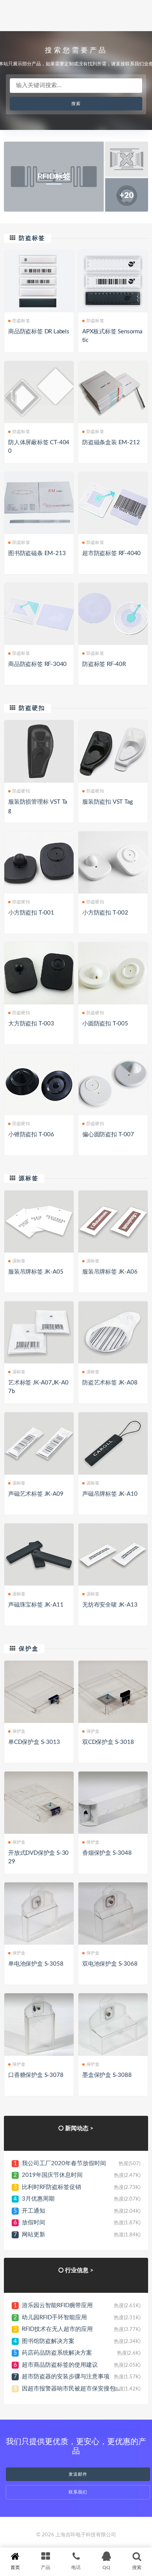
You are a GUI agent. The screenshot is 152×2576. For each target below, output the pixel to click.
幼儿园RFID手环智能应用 (54, 2318)
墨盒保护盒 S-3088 (107, 2075)
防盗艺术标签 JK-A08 (110, 1383)
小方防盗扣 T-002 (105, 913)
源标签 (29, 1178)
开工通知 (34, 2211)
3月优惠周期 (38, 2199)
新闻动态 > (79, 2128)
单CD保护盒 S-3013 (34, 1742)
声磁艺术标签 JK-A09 (36, 1494)
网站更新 (34, 2235)
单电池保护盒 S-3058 (36, 1964)
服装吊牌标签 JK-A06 (110, 1272)
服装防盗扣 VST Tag (107, 802)
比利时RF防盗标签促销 (51, 2187)
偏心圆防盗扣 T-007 (108, 1135)
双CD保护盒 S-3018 (108, 1742)
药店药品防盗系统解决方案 (57, 2353)
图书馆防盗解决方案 (48, 2341)
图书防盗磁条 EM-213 (37, 553)
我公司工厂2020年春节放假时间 (64, 2163)
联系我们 (78, 2492)
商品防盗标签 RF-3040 (37, 664)
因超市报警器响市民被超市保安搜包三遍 (74, 2389)
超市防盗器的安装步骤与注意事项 (66, 2377)
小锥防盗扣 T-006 (31, 1135)
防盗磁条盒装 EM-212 (111, 442)
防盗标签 (32, 238)
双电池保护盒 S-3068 (110, 1964)
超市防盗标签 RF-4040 (111, 553)
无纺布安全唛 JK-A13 (110, 1605)
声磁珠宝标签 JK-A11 (36, 1605)
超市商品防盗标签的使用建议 (60, 2365)
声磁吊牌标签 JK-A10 (110, 1494)
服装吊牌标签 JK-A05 (36, 1272)
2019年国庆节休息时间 (52, 2175)
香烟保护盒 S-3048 (107, 1853)
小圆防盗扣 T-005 (105, 1024)
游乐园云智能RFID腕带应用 (57, 2305)
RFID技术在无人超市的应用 (57, 2329)
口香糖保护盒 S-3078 (36, 2075)
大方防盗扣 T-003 (31, 1024)
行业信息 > (79, 2270)
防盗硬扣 (32, 708)
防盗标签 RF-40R (104, 664)
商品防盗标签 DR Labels (39, 332)
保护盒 (29, 1649)
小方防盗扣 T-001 (31, 913)
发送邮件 (78, 2474)
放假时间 (34, 2223)
